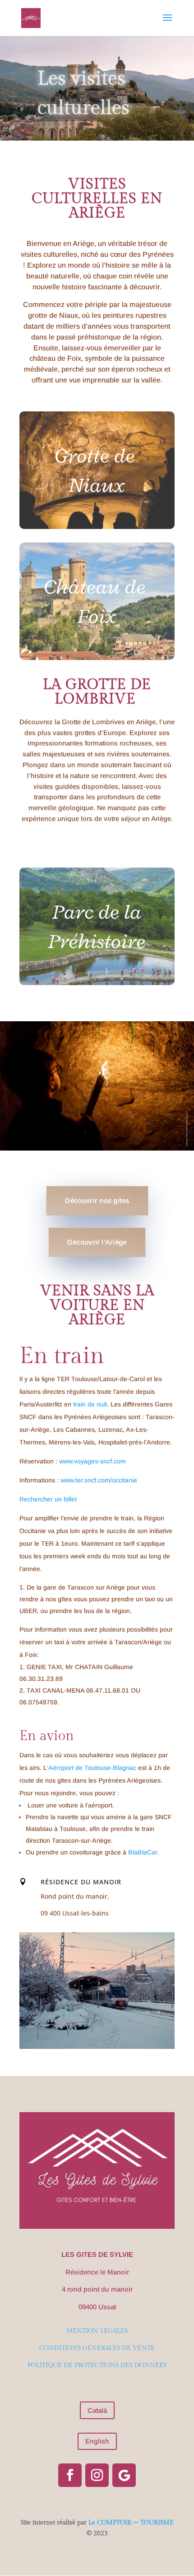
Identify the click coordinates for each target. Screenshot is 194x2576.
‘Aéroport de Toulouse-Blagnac (92, 1768)
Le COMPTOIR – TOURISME (131, 2523)
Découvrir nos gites (97, 1201)
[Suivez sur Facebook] (70, 2475)
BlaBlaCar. (143, 1852)
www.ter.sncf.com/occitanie (99, 1480)
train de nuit (90, 1404)
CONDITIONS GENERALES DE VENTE (97, 2348)
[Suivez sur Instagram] (97, 2475)
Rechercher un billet (48, 1499)
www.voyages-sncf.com (92, 1461)
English (97, 2441)
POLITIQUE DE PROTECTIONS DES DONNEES (97, 2365)
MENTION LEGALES (97, 2331)
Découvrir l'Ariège (97, 1242)
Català (97, 2410)
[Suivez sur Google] (124, 2475)
